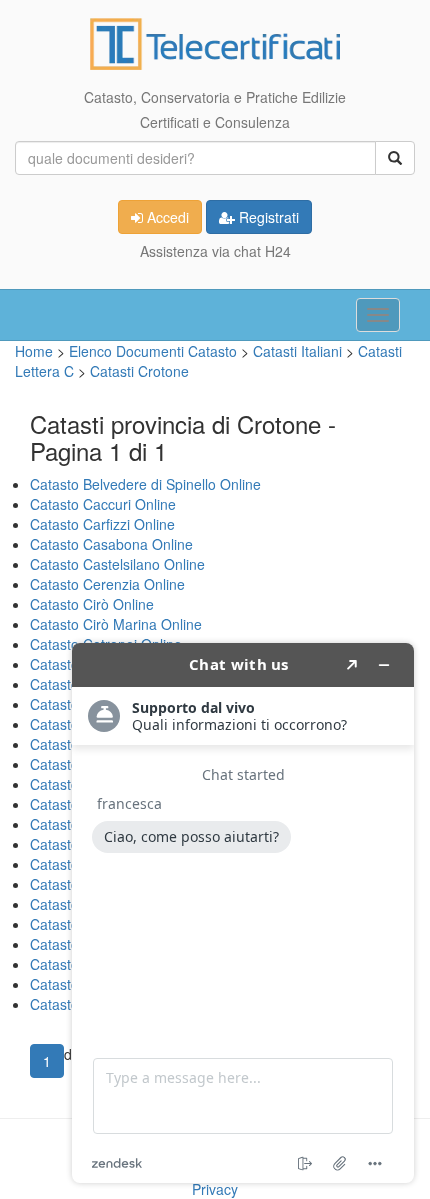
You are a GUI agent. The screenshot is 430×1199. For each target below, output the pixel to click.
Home (34, 351)
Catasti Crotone (139, 371)
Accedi (166, 217)
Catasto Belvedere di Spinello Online (145, 484)
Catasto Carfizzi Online (102, 524)
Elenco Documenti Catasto (153, 351)
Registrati (267, 217)
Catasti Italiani (299, 351)
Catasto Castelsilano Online (117, 564)
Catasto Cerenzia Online (107, 584)
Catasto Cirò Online (92, 604)
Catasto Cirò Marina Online (116, 624)
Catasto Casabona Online (111, 544)
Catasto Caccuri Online (103, 504)
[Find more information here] (243, 913)
